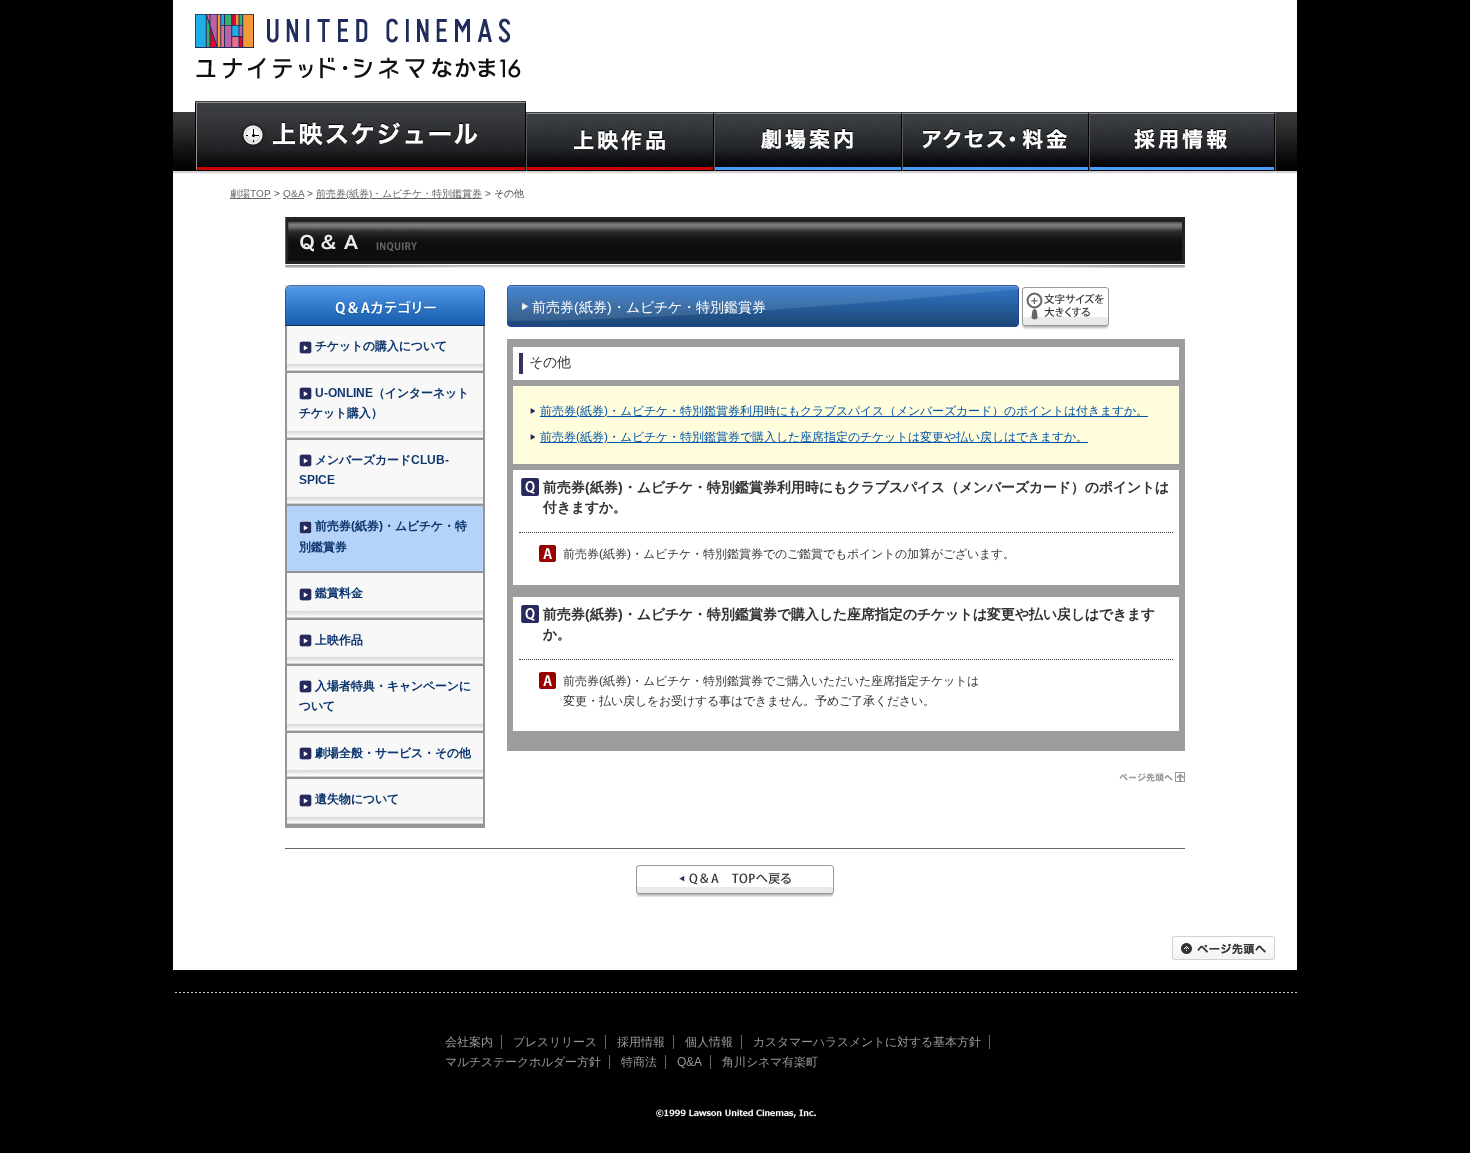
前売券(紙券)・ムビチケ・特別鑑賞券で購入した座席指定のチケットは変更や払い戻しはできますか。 (814, 437)
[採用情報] (1182, 141)
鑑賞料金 (339, 593)
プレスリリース (555, 1042)
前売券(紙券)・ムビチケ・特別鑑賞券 (399, 193)
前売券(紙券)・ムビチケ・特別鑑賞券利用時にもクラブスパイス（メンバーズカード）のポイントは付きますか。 (844, 411)
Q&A (293, 193)
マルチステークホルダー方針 (523, 1062)
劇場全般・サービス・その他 (393, 753)
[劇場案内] (808, 141)
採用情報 (641, 1042)
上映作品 (339, 640)
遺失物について (357, 799)
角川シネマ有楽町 (770, 1062)
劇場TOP (250, 193)
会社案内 (469, 1042)
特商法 (639, 1062)
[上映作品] (620, 141)
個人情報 (709, 1042)
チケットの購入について (381, 346)
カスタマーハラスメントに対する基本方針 (867, 1042)
